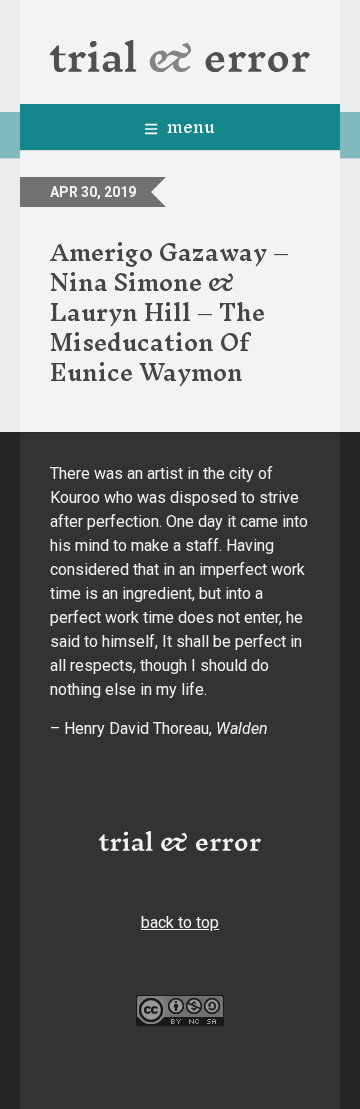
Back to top (180, 922)
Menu (188, 126)
